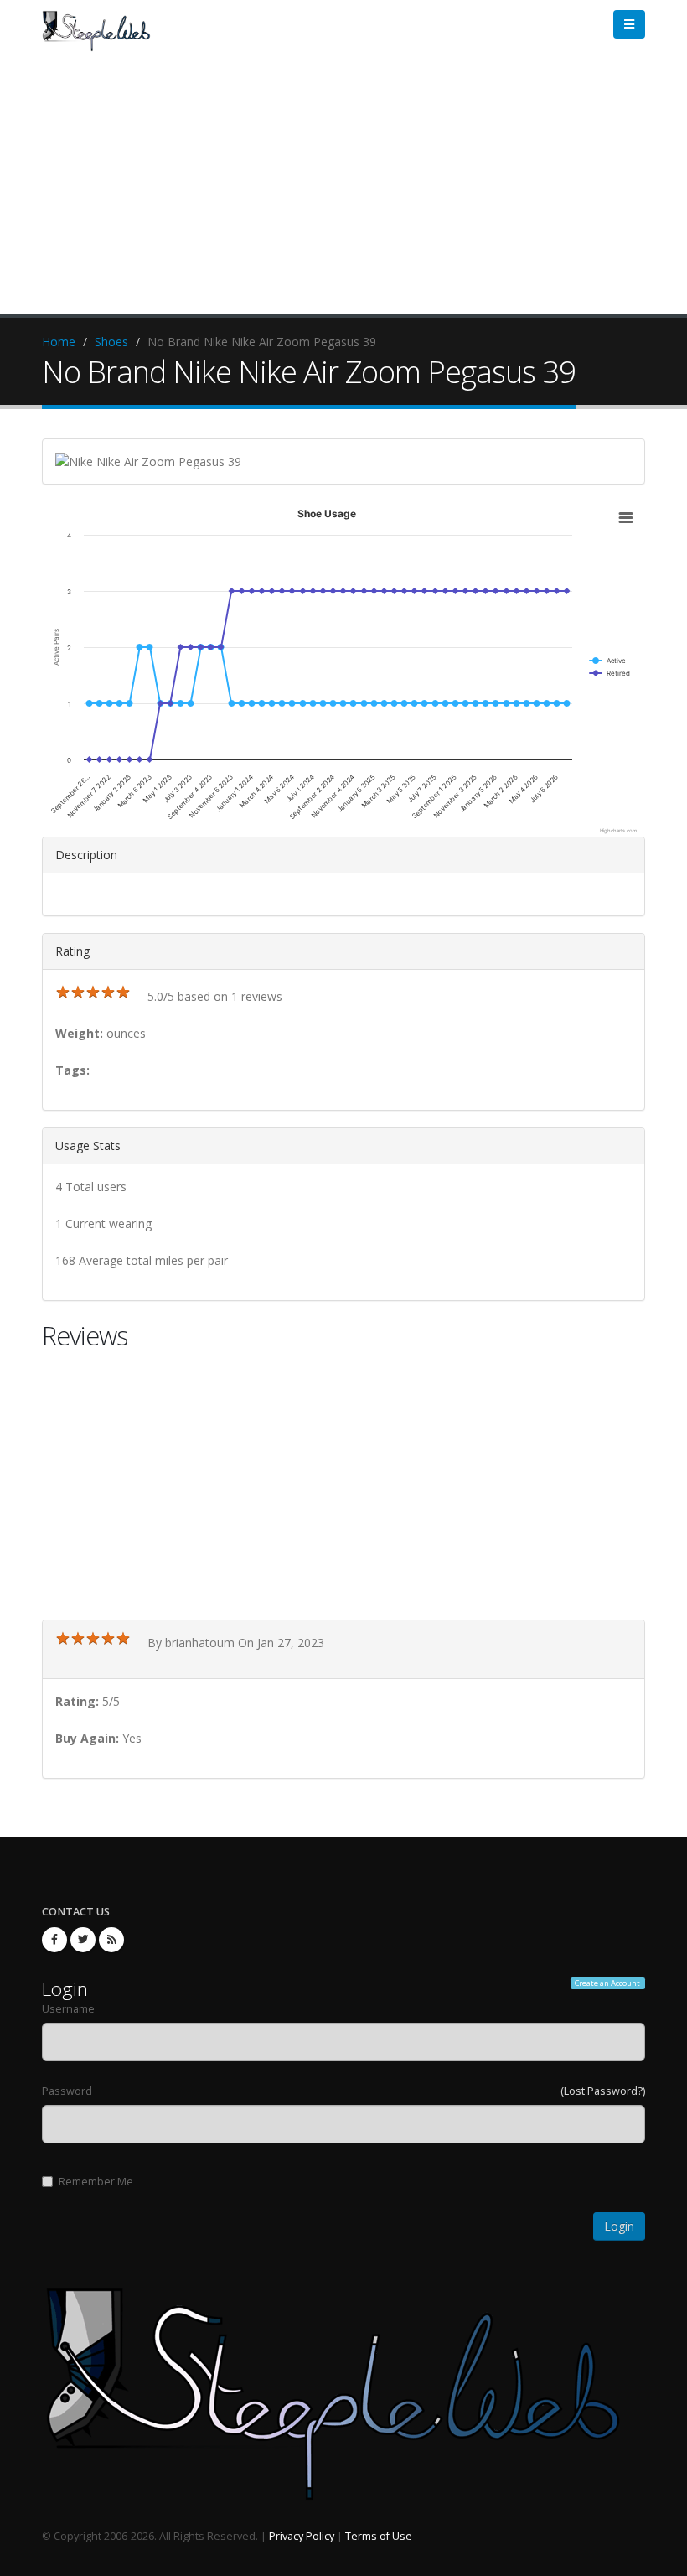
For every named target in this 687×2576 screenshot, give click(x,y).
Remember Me (96, 2182)
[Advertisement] (343, 188)
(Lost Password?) (603, 2091)
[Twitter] (83, 1940)
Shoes (111, 342)
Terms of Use (379, 2536)
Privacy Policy (302, 2536)
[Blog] (111, 1940)
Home (59, 342)
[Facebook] (54, 1940)
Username (68, 2009)
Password (67, 2091)
